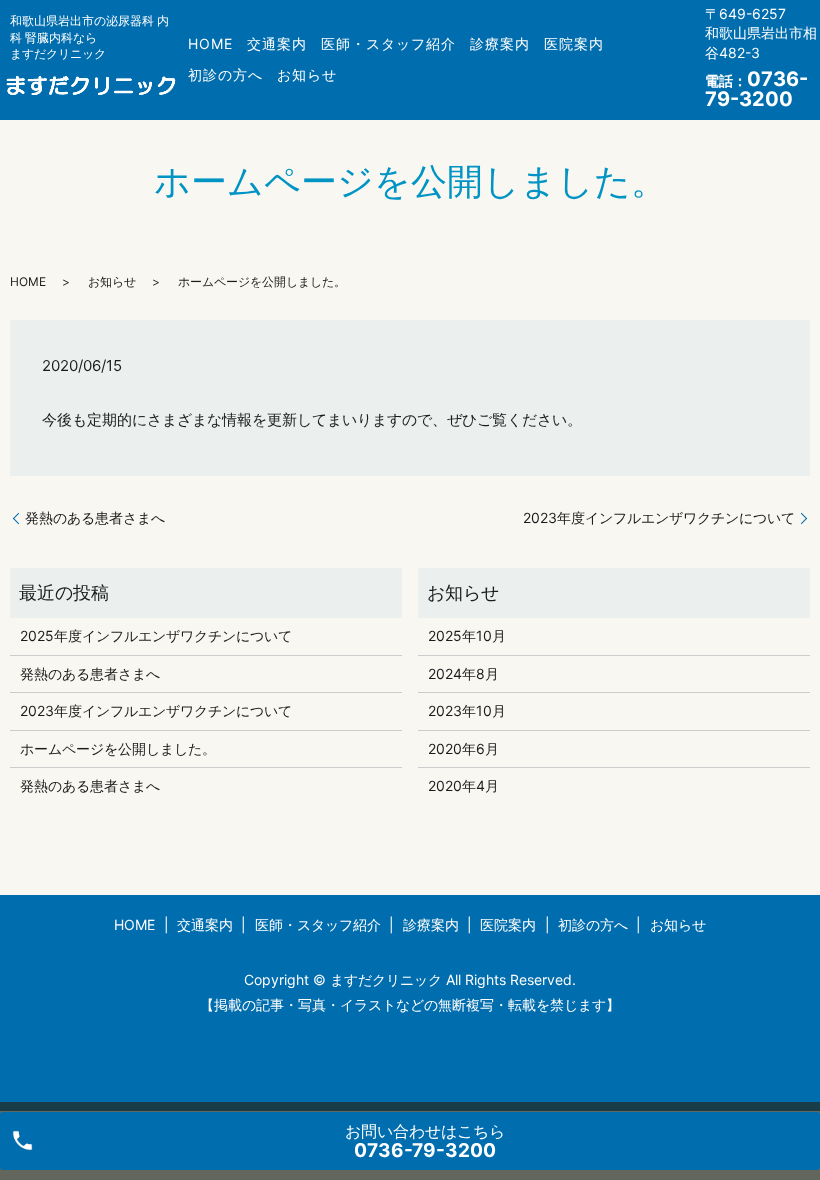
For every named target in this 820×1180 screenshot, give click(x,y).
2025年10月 (467, 635)
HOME (210, 43)
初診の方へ (225, 74)
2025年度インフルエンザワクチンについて (156, 635)
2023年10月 (467, 710)
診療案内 (500, 43)
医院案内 (574, 43)
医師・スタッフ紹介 (388, 43)
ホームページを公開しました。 (118, 748)
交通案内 (277, 43)
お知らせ (307, 74)
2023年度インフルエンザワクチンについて (659, 517)
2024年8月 (463, 673)
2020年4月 (463, 785)
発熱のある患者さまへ (95, 517)
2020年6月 (463, 748)
